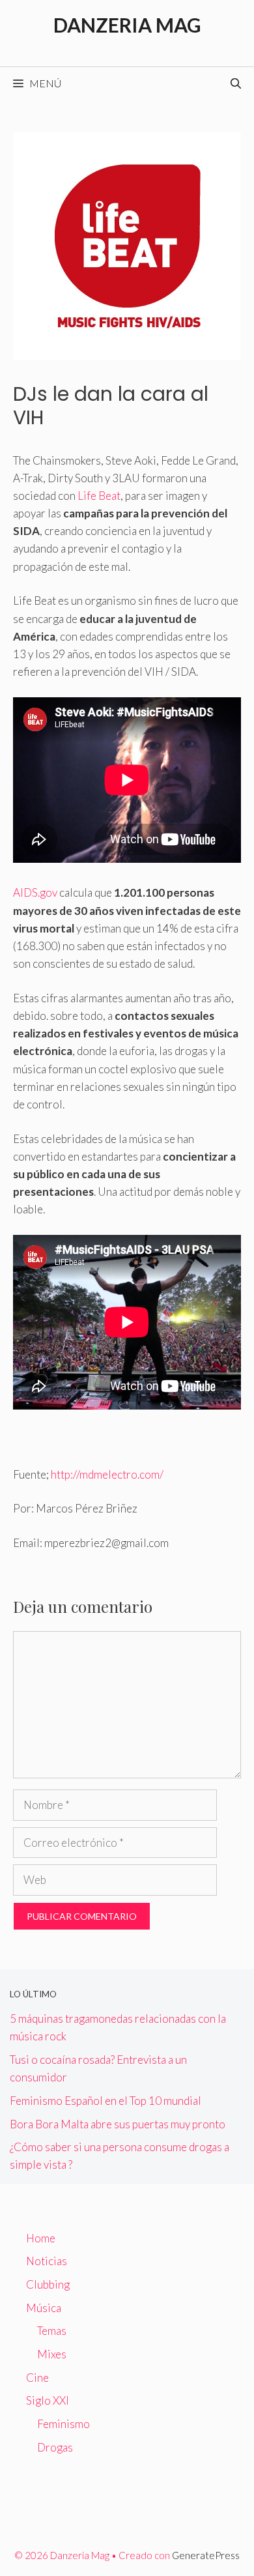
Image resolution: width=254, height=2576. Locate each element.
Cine (37, 2378)
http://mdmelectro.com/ (107, 1474)
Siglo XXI (48, 2400)
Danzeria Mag (127, 25)
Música (44, 2308)
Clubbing (48, 2284)
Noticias (47, 2261)
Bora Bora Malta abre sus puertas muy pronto (118, 2124)
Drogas (55, 2447)
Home (41, 2238)
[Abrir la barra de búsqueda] (236, 83)
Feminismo (63, 2424)
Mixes (52, 2354)
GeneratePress (206, 2555)
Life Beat (99, 496)
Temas (52, 2331)
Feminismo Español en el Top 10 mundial (106, 2101)
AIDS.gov (35, 892)
